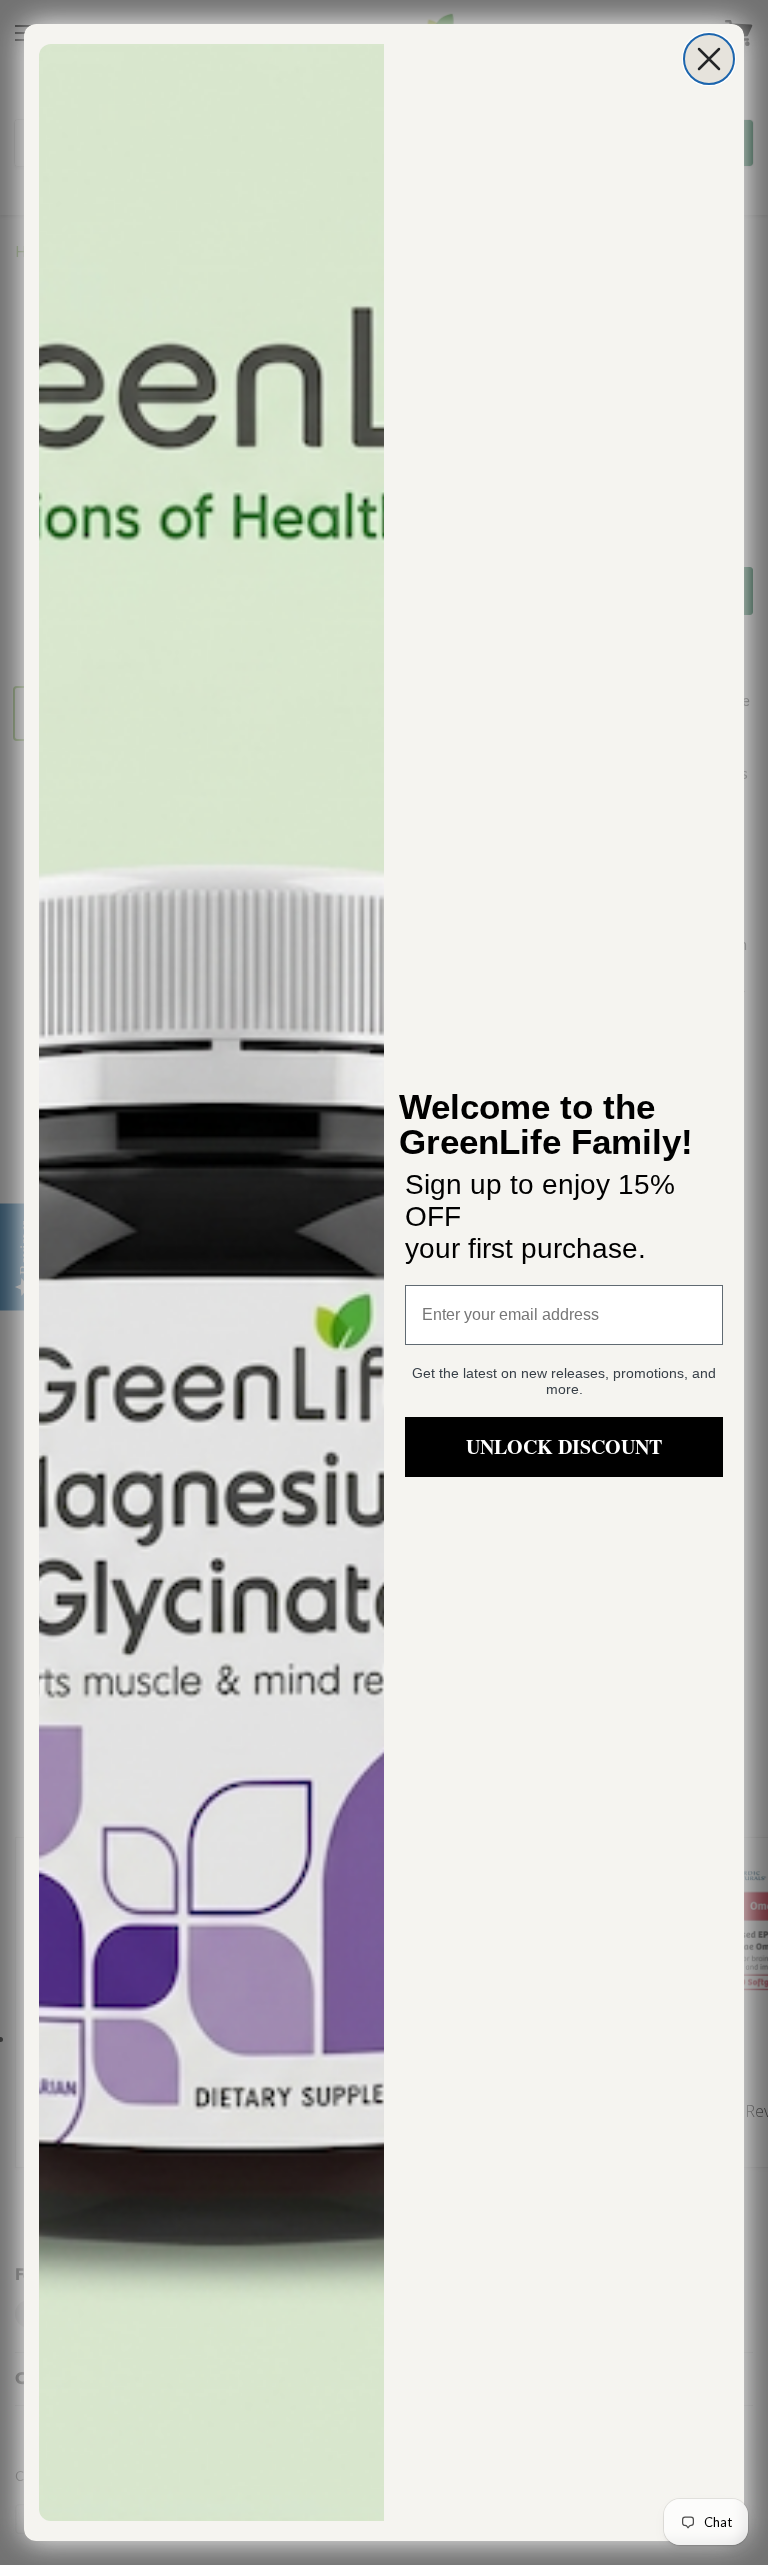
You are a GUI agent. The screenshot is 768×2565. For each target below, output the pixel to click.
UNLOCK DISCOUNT (564, 1446)
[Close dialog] (709, 59)
